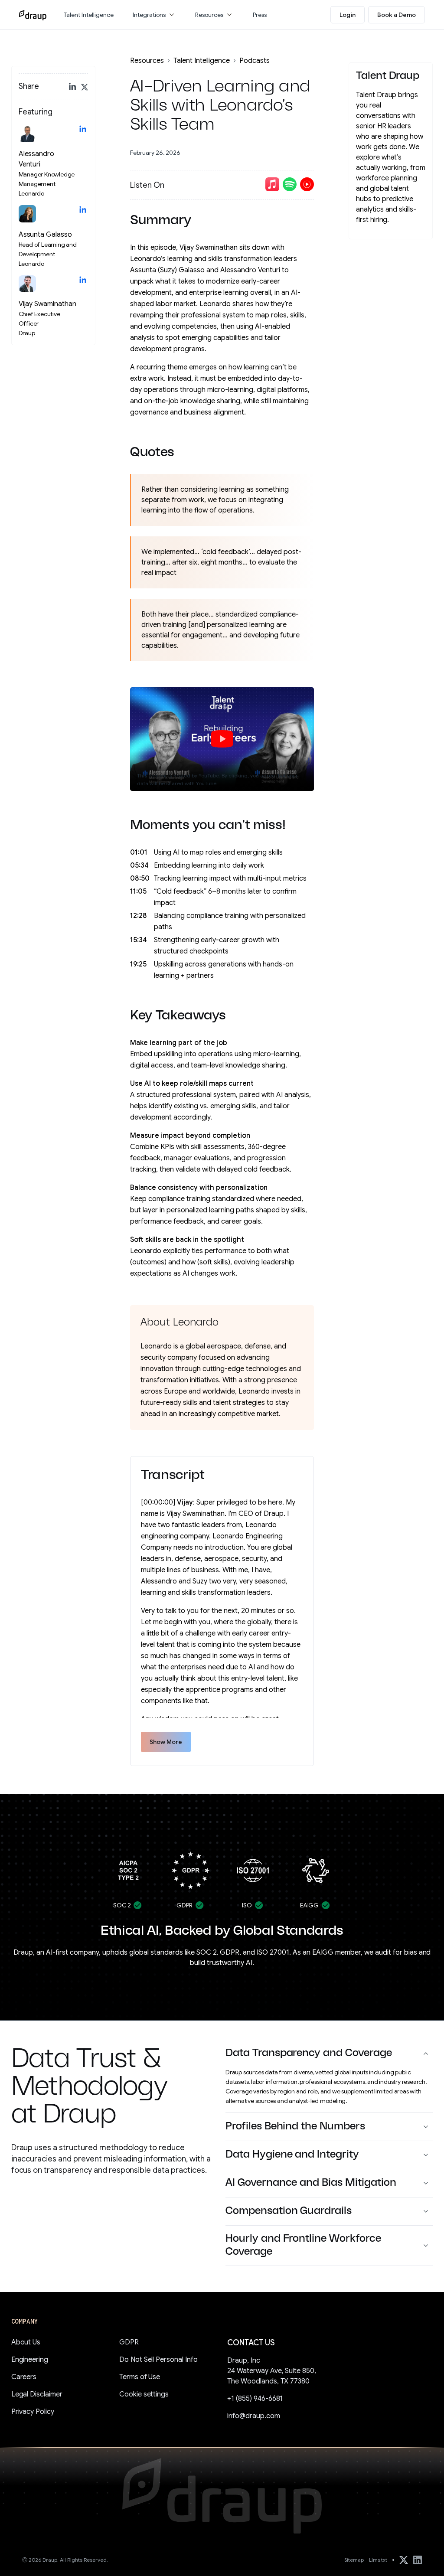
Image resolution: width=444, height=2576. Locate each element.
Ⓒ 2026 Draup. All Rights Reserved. (65, 2560)
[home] (33, 15)
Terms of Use (140, 2377)
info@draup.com (254, 2416)
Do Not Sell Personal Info (158, 2360)
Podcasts (255, 61)
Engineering (30, 2360)
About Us (26, 2342)
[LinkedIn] (418, 2560)
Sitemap (354, 2560)
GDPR (129, 2342)
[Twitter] (404, 2560)
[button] (154, 15)
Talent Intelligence (202, 61)
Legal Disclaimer (37, 2394)
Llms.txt (378, 2560)
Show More (166, 1742)
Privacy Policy (33, 2412)
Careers (24, 2377)
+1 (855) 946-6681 (255, 2399)
